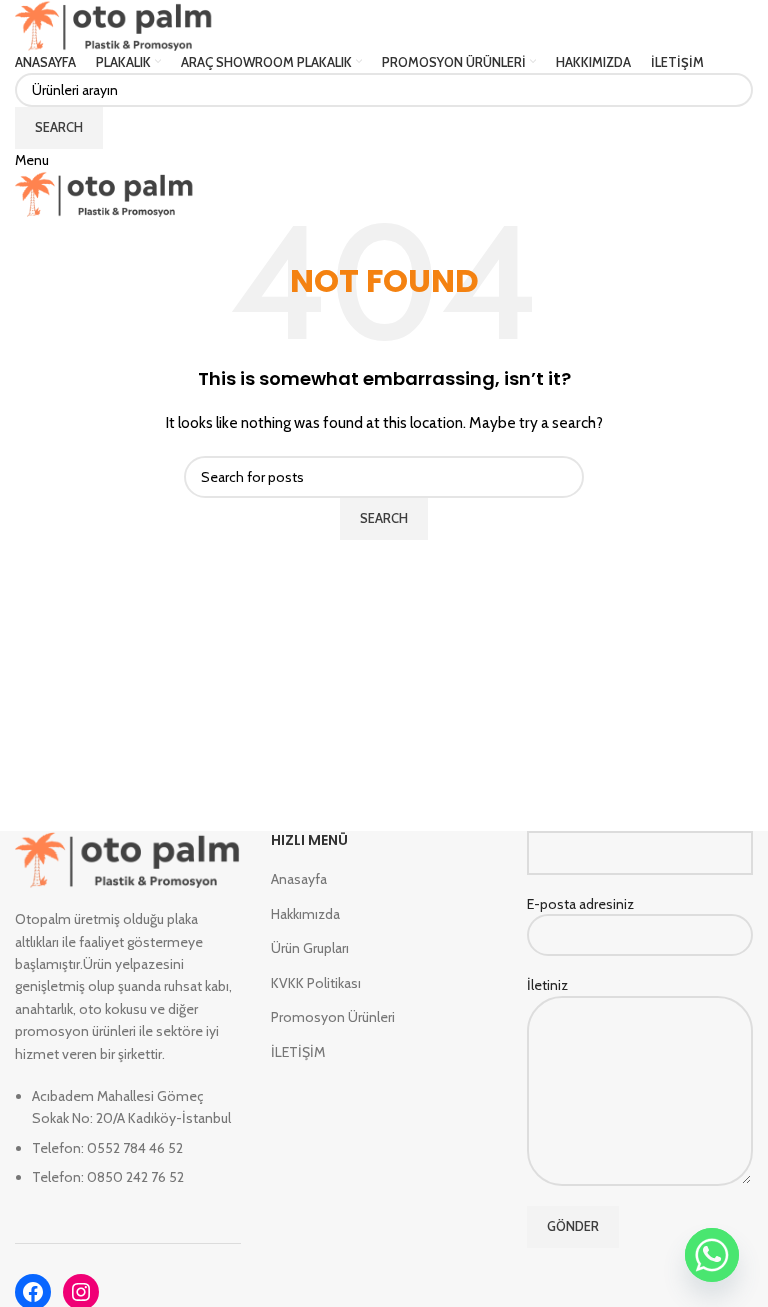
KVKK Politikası (316, 983)
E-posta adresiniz (580, 904)
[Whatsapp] (712, 1255)
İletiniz (547, 985)
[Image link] (128, 858)
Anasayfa (299, 879)
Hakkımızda (305, 914)
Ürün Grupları (310, 948)
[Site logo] (114, 24)
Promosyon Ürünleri (333, 1017)
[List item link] (128, 1147)
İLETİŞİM (298, 1052)
